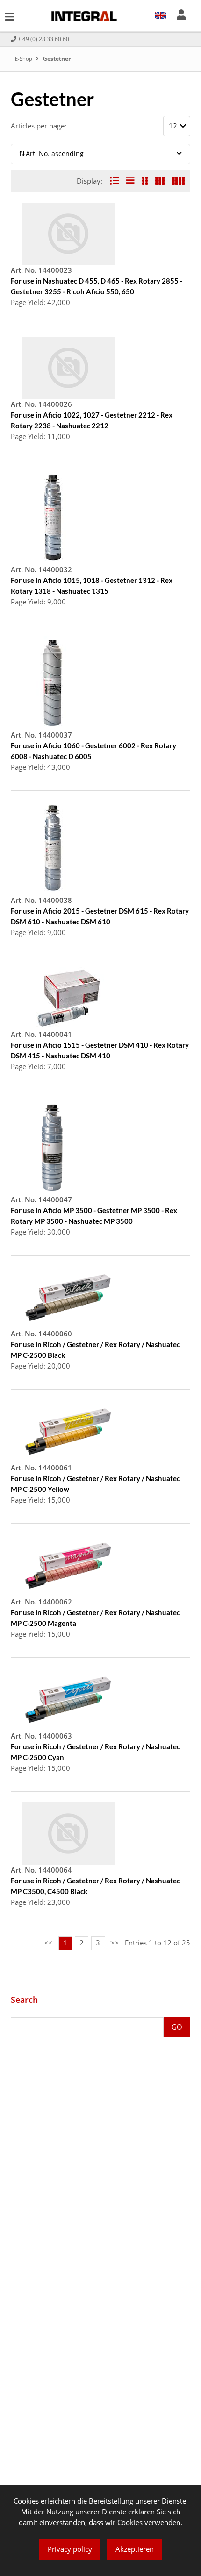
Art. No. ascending (55, 154)
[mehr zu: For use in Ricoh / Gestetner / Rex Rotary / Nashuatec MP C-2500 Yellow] (68, 1431)
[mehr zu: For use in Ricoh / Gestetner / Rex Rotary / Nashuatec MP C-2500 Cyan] (68, 1699)
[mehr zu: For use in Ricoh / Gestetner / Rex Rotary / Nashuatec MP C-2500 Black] (68, 1297)
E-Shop (24, 59)
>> (115, 1943)
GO (177, 2027)
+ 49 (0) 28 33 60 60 (43, 39)
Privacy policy (70, 2549)
